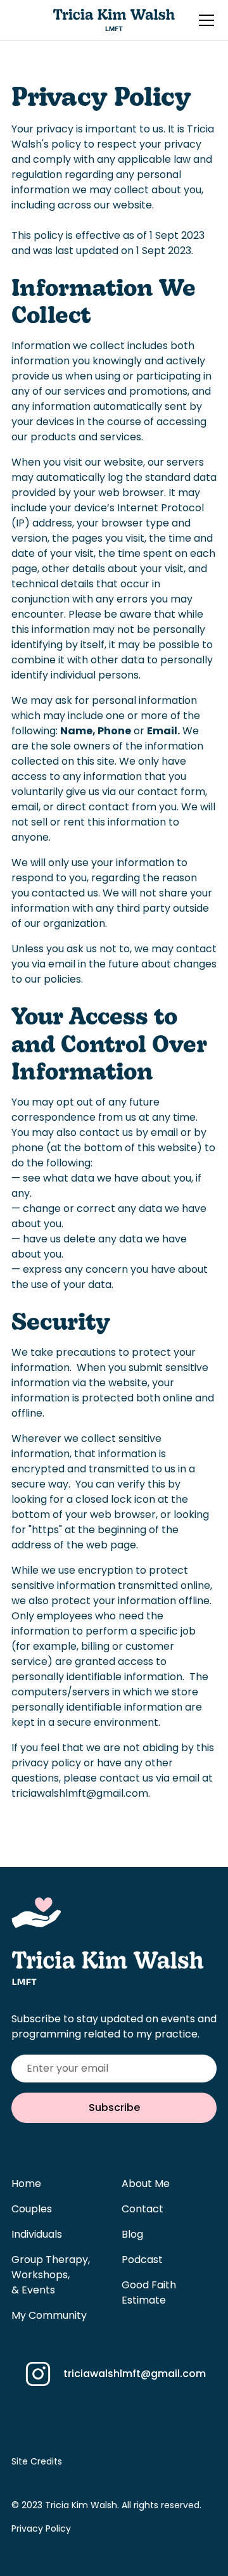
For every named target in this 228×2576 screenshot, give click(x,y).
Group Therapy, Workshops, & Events (51, 2275)
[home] (114, 20)
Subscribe (114, 2107)
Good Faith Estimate (149, 2292)
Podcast (142, 2260)
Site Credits (37, 2461)
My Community (49, 2315)
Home (26, 2184)
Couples (32, 2209)
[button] (204, 20)
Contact (142, 2209)
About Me (146, 2184)
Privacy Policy (41, 2528)
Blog (132, 2234)
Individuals (37, 2234)
